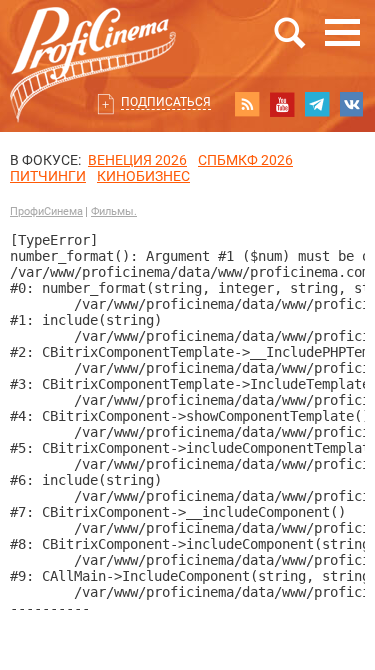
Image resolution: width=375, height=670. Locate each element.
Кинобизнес (143, 176)
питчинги (48, 176)
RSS (247, 104)
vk (352, 104)
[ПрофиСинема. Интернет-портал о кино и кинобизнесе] (93, 41)
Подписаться (166, 102)
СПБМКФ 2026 (245, 160)
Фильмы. (114, 211)
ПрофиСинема (46, 211)
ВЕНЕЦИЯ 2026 (137, 160)
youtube (282, 104)
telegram (317, 104)
